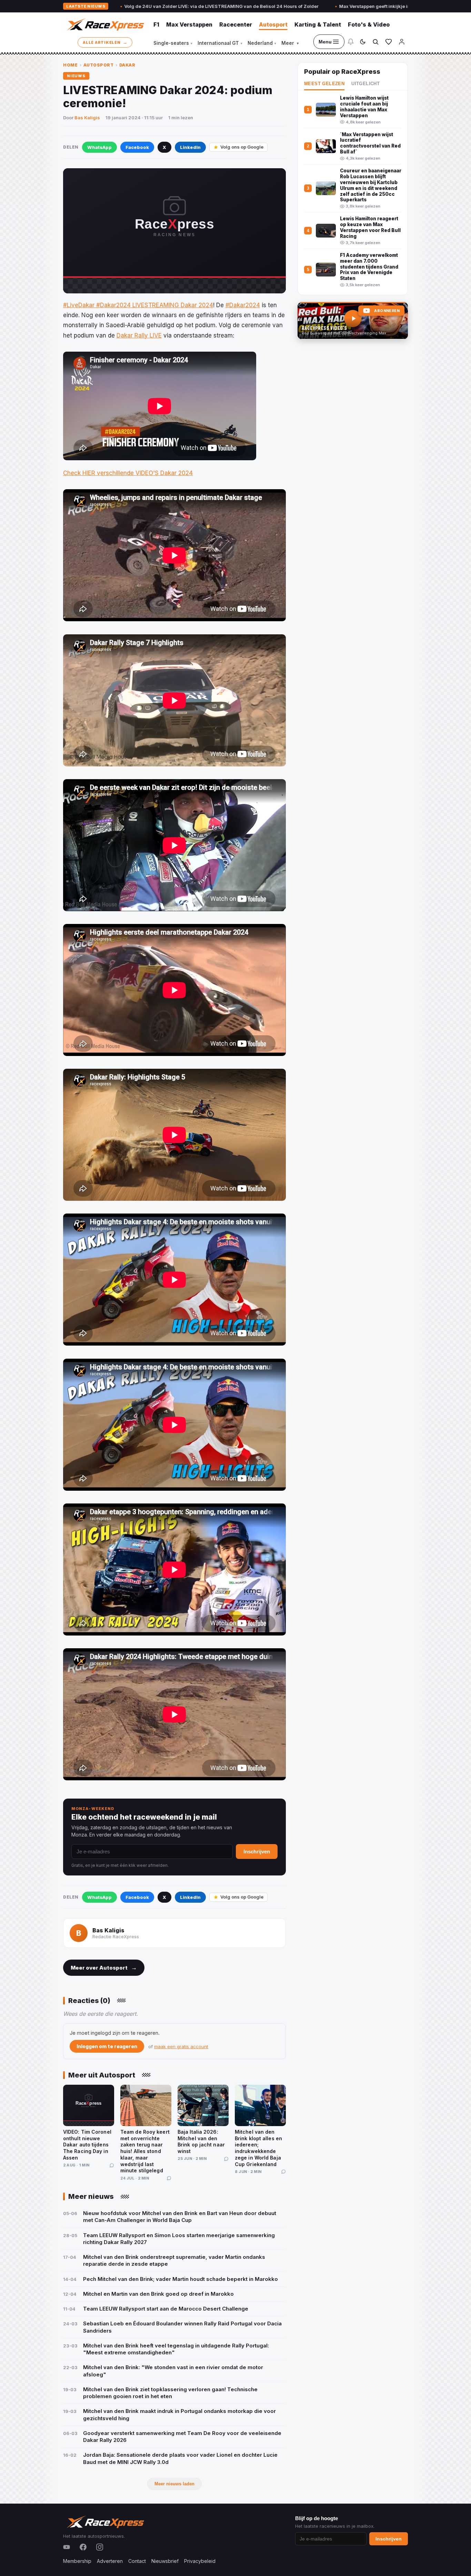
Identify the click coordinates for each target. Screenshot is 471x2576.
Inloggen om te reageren (107, 2046)
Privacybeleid (200, 2561)
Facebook (137, 147)
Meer (290, 43)
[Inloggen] (402, 42)
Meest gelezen (324, 84)
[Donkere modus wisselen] (363, 42)
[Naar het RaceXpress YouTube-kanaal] (353, 321)
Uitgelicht (365, 84)
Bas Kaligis (87, 118)
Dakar (127, 65)
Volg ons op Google (242, 147)
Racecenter (236, 24)
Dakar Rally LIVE (139, 335)
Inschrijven (257, 1851)
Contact (137, 2561)
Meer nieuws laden (174, 2484)
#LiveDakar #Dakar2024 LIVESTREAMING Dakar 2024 (138, 305)
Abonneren (387, 311)
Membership (77, 2561)
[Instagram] (100, 2547)
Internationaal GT (220, 43)
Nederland (262, 43)
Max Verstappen (189, 24)
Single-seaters (173, 43)
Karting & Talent (318, 24)
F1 (156, 24)
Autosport (273, 24)
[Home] (105, 24)
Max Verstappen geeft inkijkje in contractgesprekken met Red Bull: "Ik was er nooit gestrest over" (327, 6)
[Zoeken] (375, 42)
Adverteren (110, 2561)
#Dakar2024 (243, 305)
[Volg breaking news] (351, 42)
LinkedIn (190, 147)
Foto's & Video (369, 24)
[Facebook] (83, 2547)
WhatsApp (99, 147)
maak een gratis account (181, 2046)
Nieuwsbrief (165, 2561)
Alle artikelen (105, 42)
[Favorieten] (389, 42)
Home (70, 65)
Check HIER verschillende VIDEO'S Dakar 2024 (128, 473)
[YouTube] (67, 2547)
